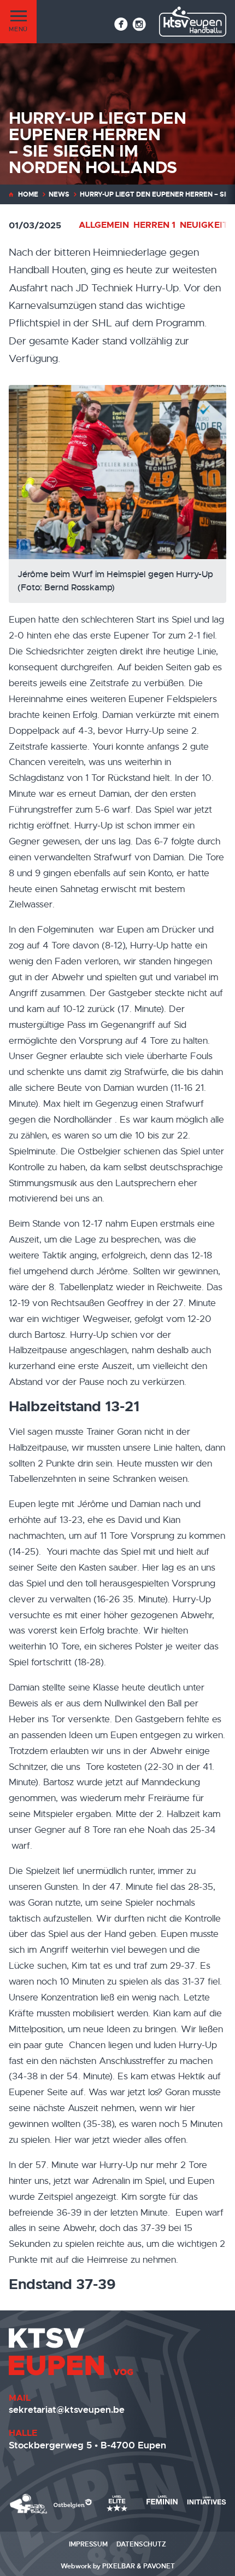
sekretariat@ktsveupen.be (67, 2410)
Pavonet (159, 2566)
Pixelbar (119, 2566)
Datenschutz (141, 2544)
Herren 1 (154, 225)
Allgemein (104, 225)
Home (28, 194)
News (59, 194)
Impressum (88, 2544)
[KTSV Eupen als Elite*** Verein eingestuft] (29, 2504)
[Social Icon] (121, 24)
